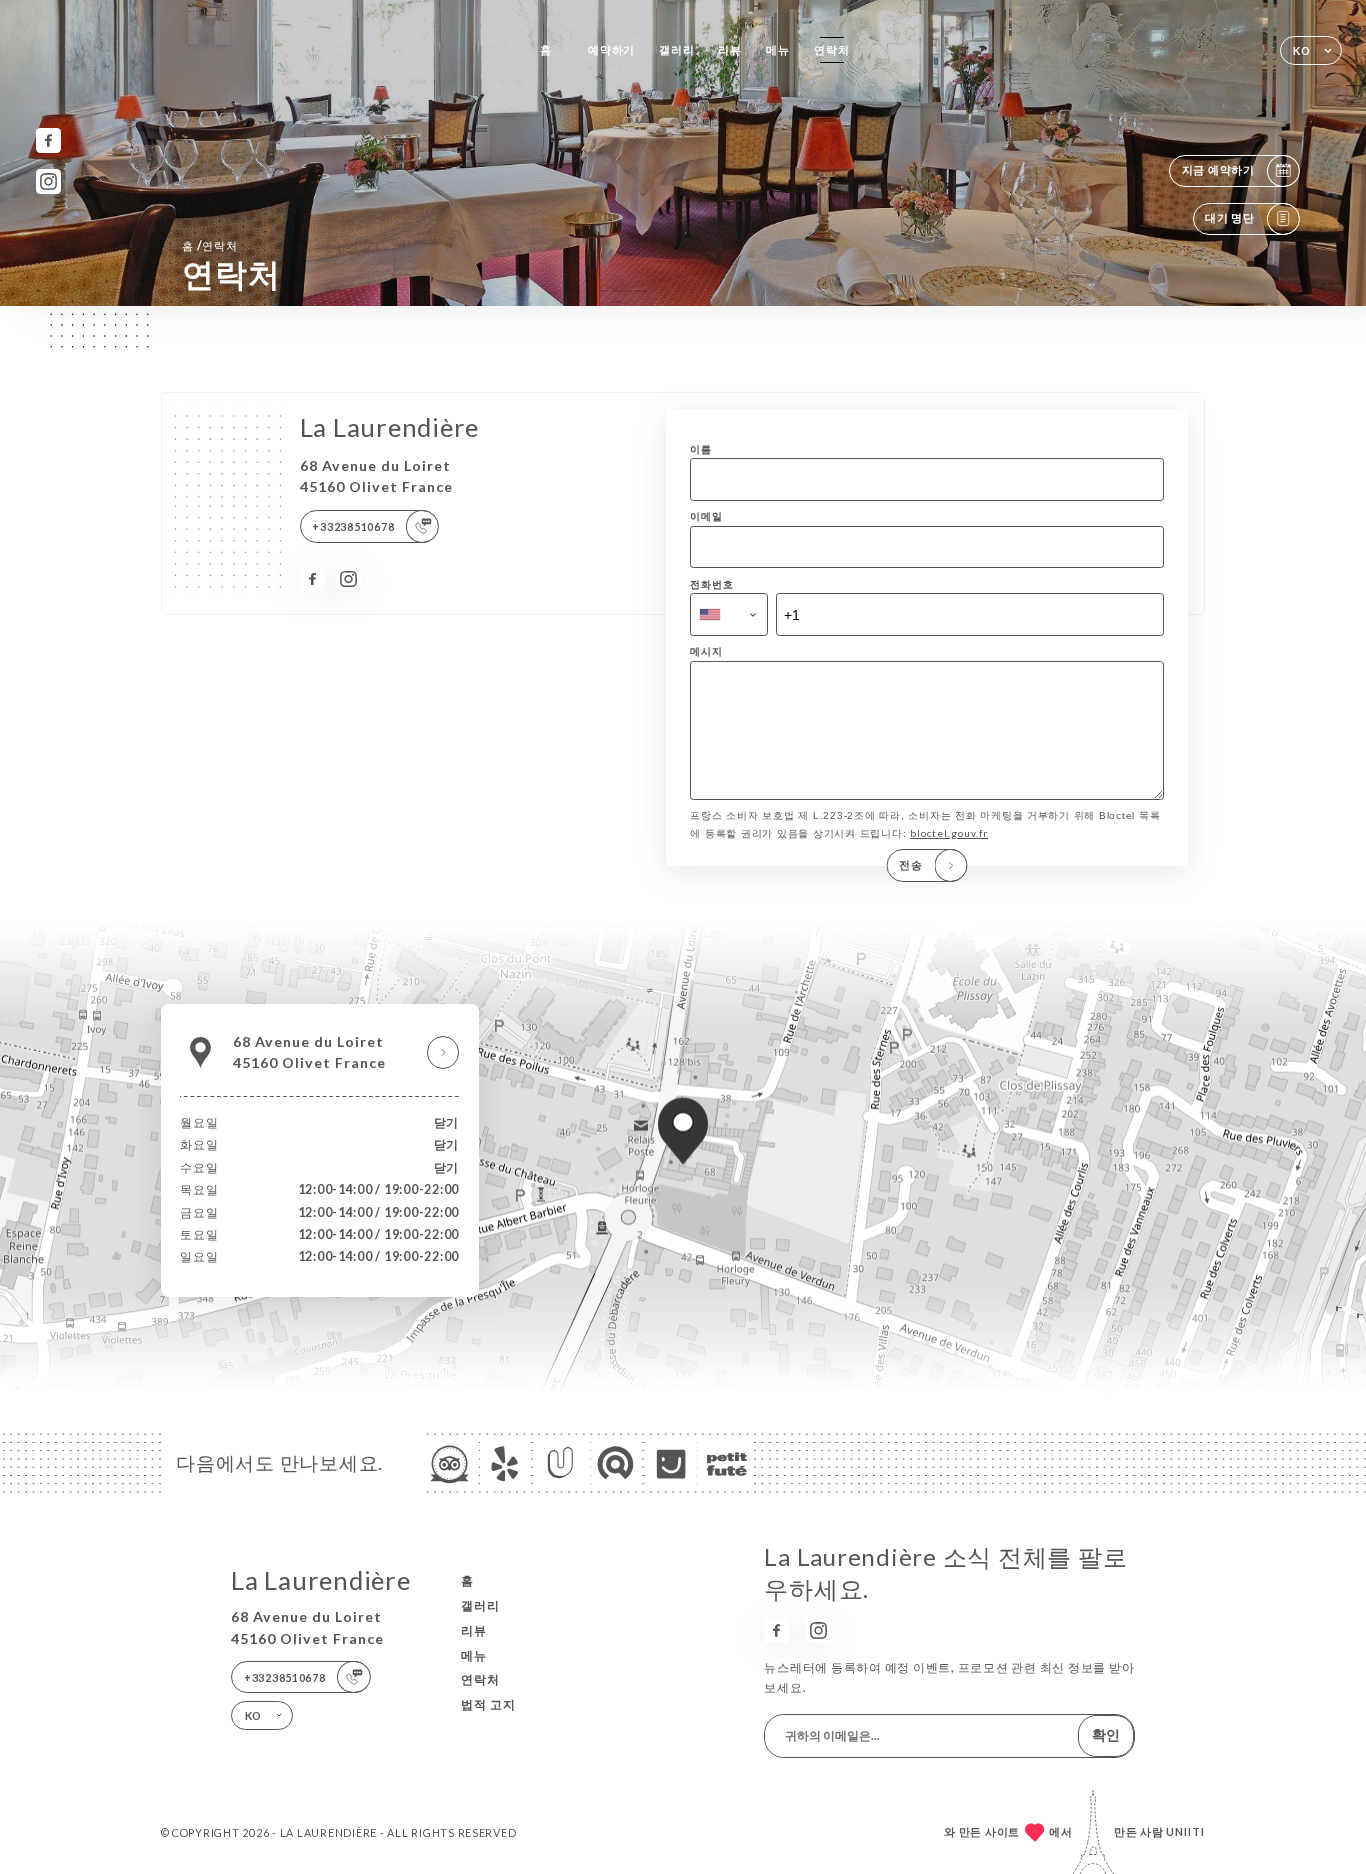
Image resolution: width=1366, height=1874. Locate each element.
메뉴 (778, 49)
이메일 (706, 516)
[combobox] (729, 614)
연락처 (831, 49)
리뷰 (730, 49)
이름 (701, 449)
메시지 (706, 651)
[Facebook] (48, 140)
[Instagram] (48, 181)
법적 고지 (488, 1704)
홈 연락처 (210, 245)
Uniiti (1185, 1831)
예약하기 (611, 49)
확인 (1106, 1734)
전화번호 (711, 584)
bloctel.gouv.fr (949, 833)
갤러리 (676, 49)
